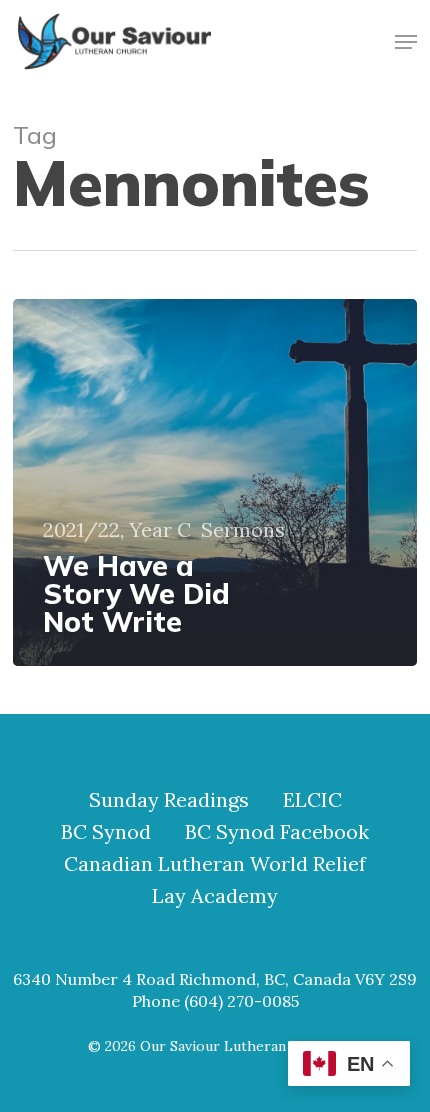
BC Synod (106, 832)
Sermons (243, 530)
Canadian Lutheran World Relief (215, 864)
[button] (406, 42)
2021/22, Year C (117, 530)
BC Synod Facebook (277, 832)
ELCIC (312, 800)
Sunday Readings (169, 800)
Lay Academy (215, 896)
